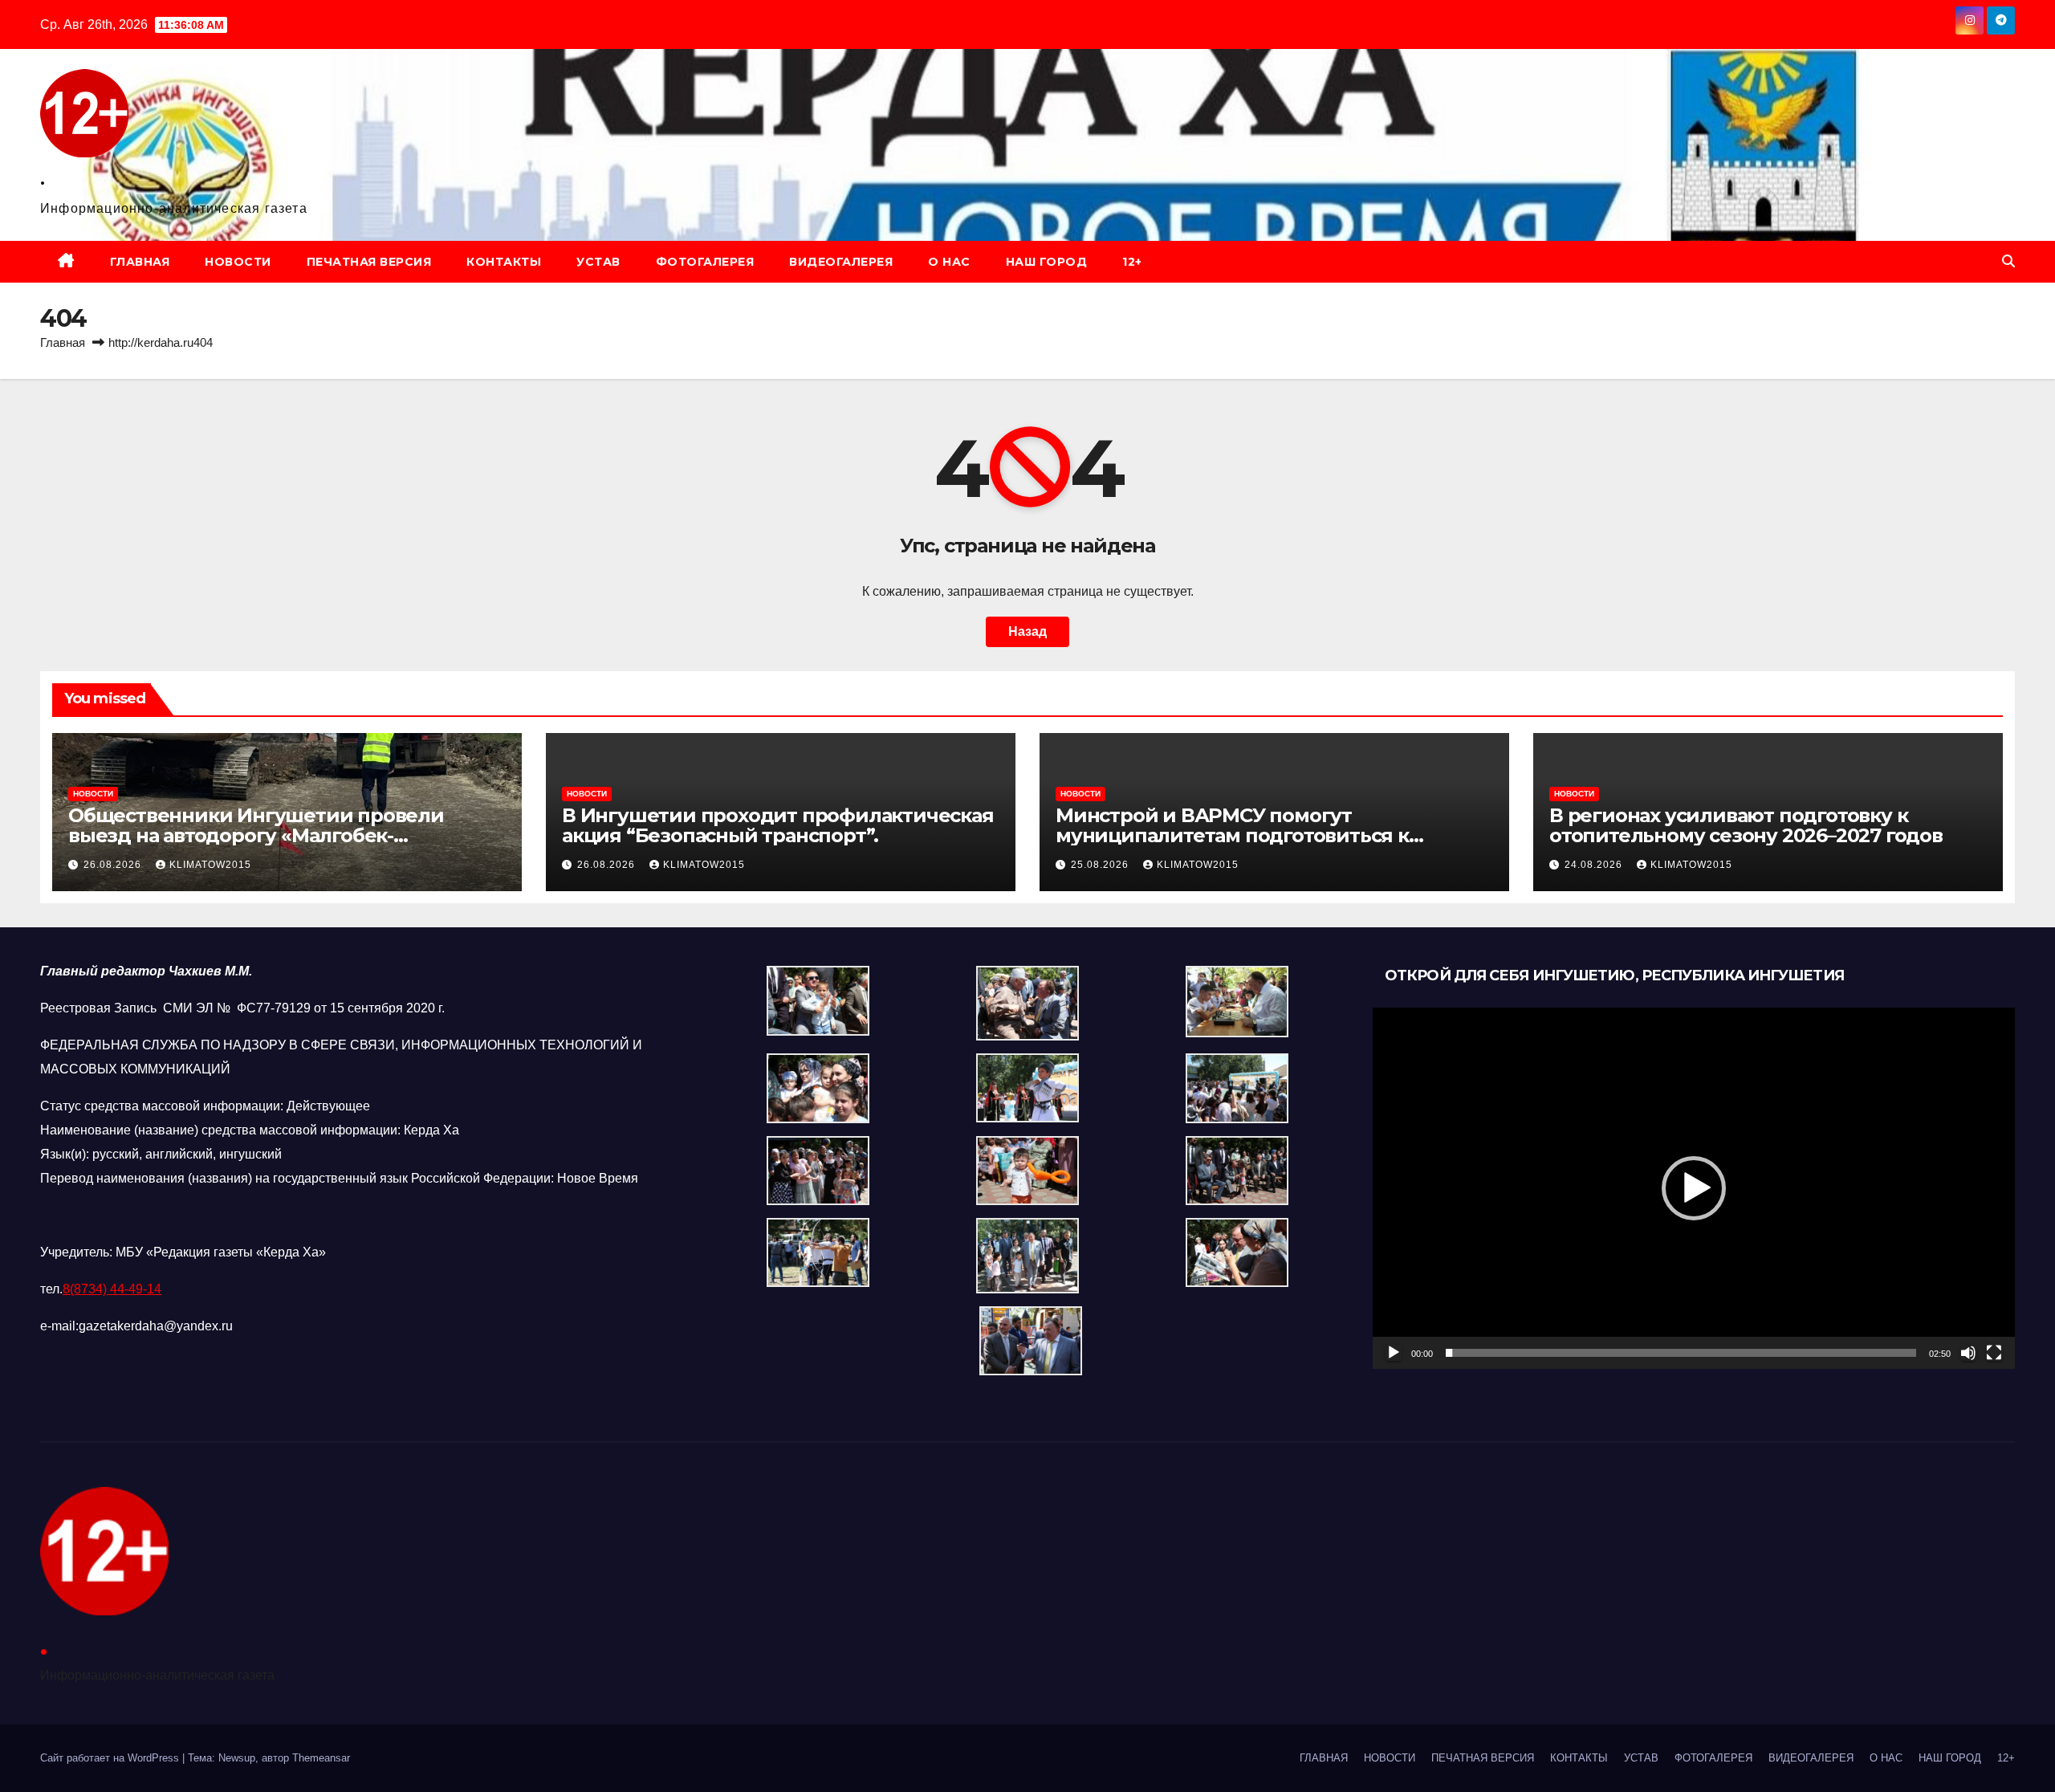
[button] (2008, 261)
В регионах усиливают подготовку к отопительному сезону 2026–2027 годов (1746, 825)
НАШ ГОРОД (1047, 262)
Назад (1027, 631)
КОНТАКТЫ (504, 262)
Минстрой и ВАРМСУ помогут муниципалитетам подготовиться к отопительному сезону (1232, 835)
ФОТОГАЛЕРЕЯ (705, 262)
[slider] (1681, 1353)
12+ (1132, 262)
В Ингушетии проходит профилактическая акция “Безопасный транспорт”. (778, 825)
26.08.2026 (114, 865)
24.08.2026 (1595, 865)
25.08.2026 (1101, 865)
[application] (1694, 1188)
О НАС (949, 262)
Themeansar (321, 1758)
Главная (63, 342)
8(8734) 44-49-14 (112, 1289)
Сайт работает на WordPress (111, 1758)
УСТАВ (598, 262)
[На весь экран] (1994, 1353)
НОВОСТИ (238, 262)
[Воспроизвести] (1394, 1353)
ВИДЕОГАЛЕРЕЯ (841, 262)
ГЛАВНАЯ (140, 262)
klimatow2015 (210, 865)
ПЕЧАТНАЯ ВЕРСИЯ (369, 262)
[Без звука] (1968, 1353)
